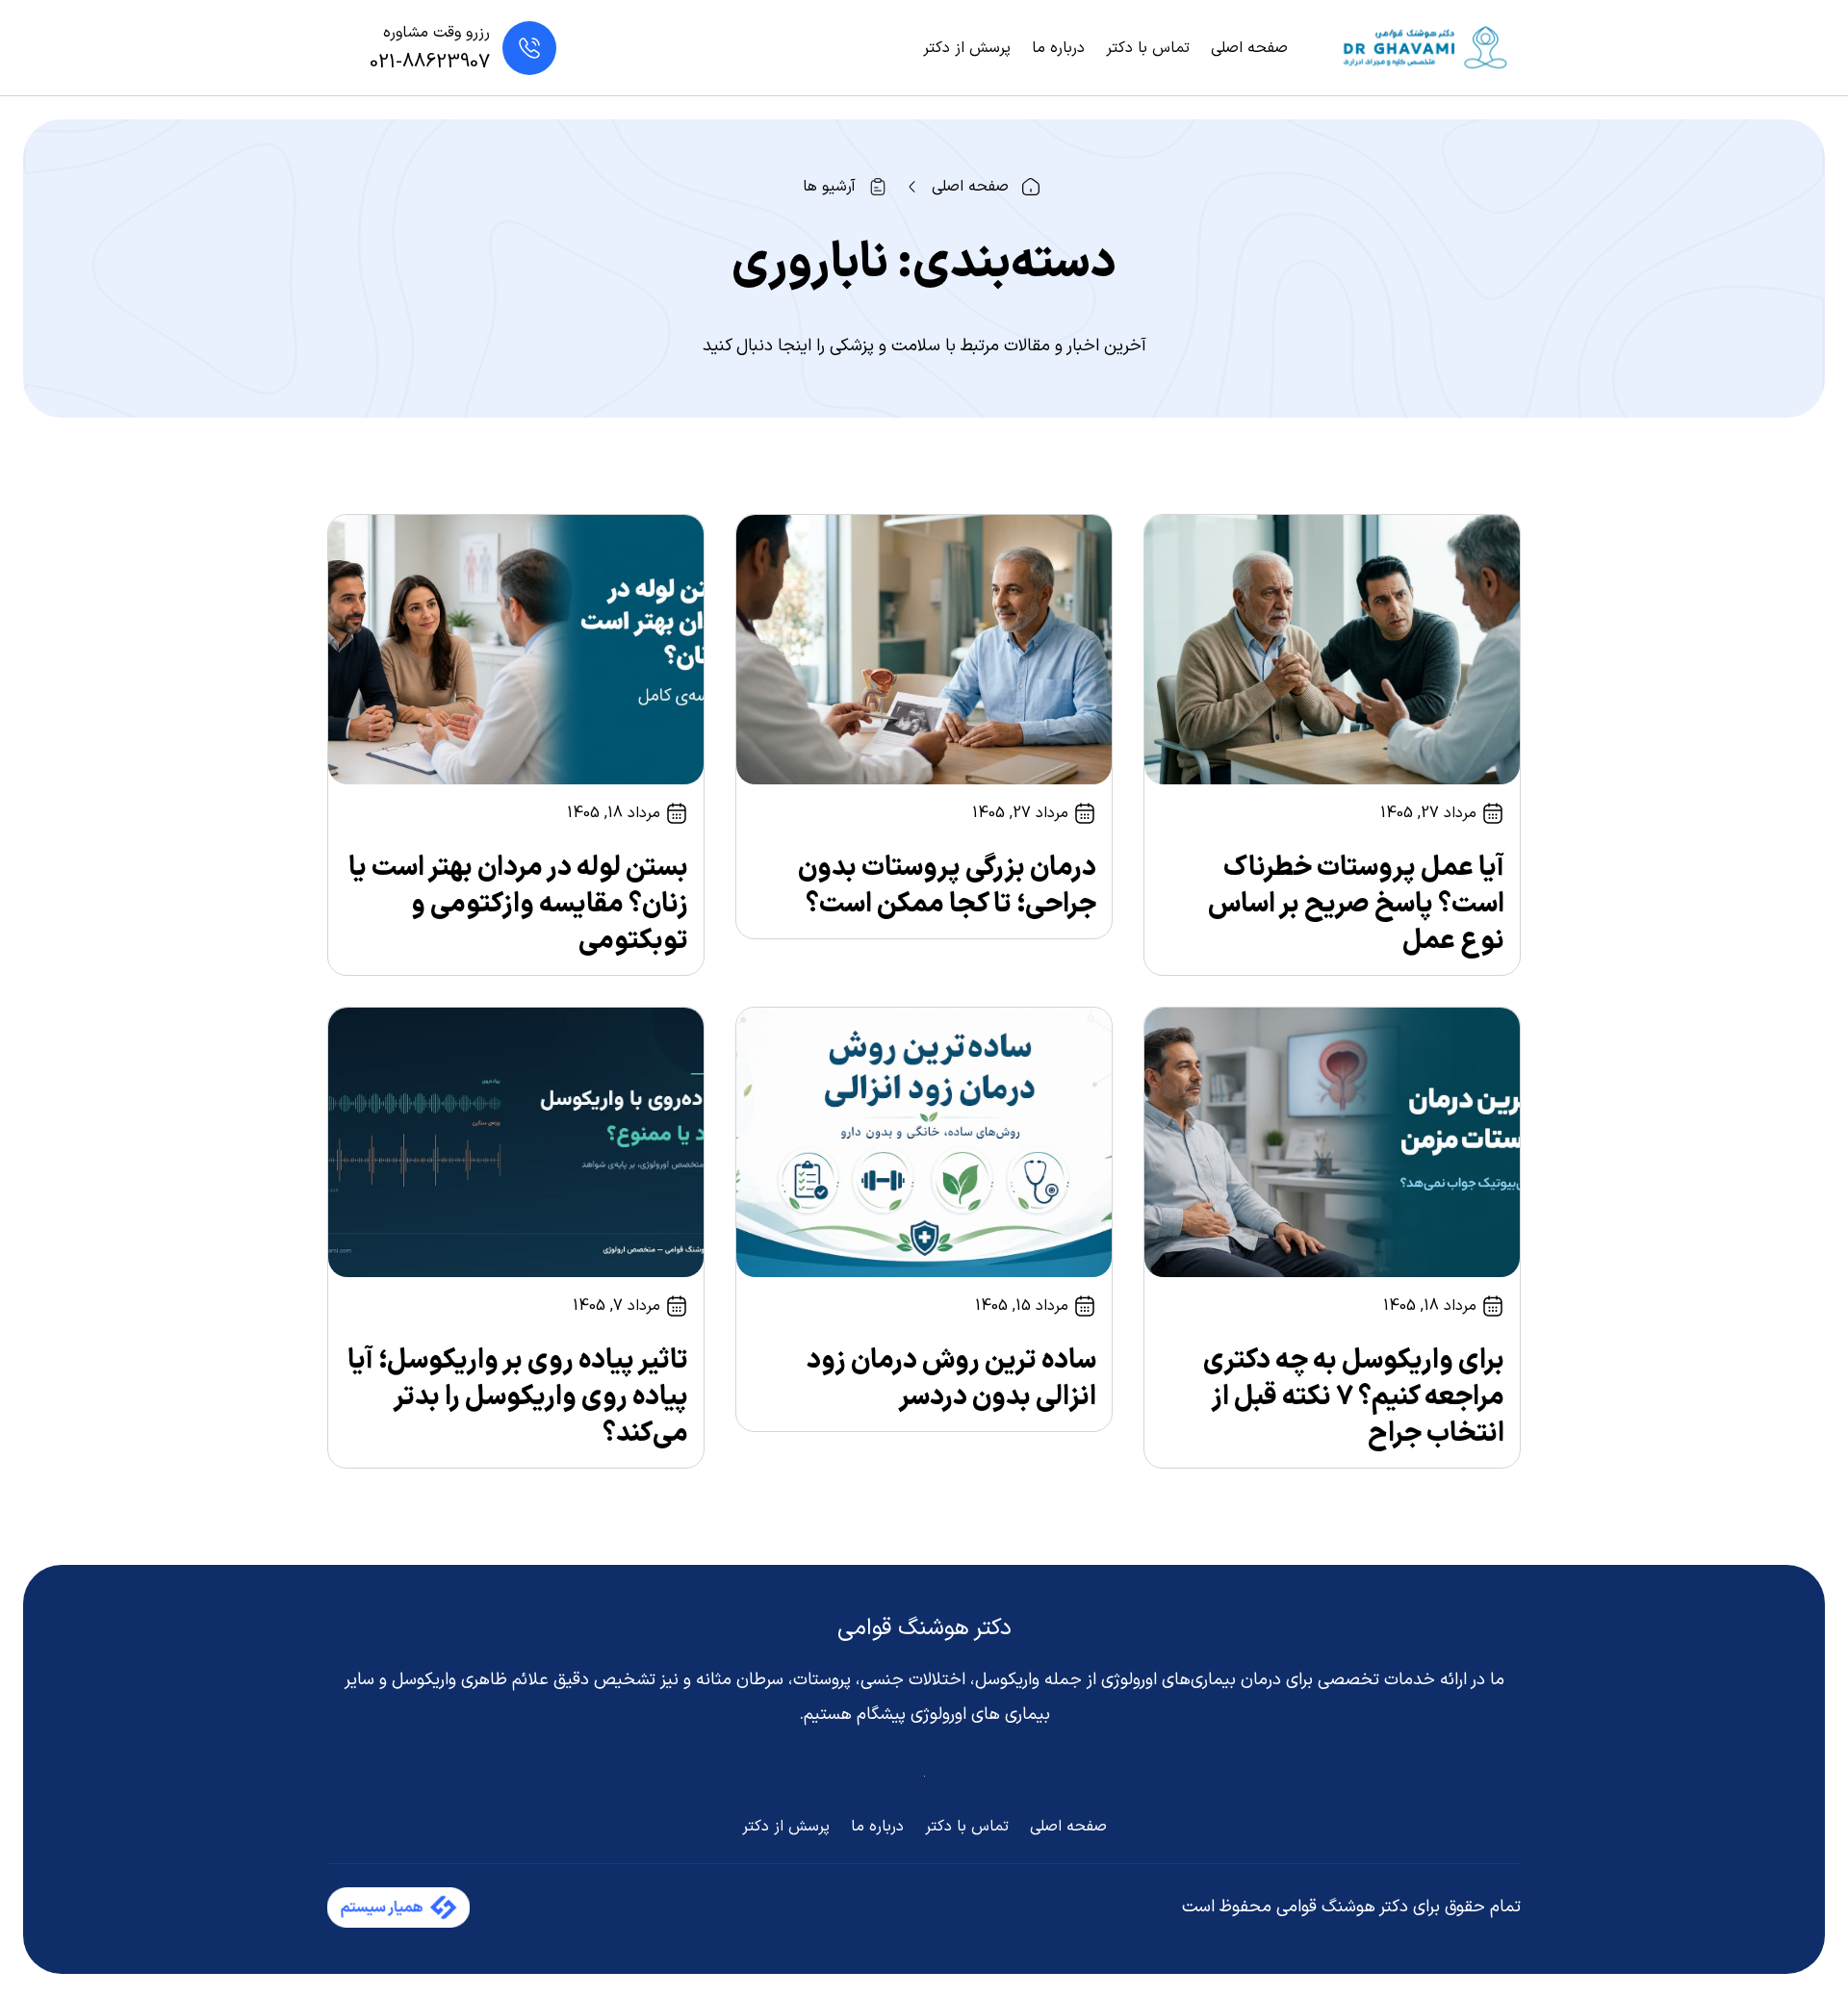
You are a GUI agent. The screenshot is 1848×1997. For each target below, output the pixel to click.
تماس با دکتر (1148, 48)
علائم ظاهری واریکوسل (470, 1680)
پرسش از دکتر (967, 48)
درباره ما (1058, 48)
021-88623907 (430, 63)
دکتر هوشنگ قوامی (924, 1628)
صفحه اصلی (1249, 48)
